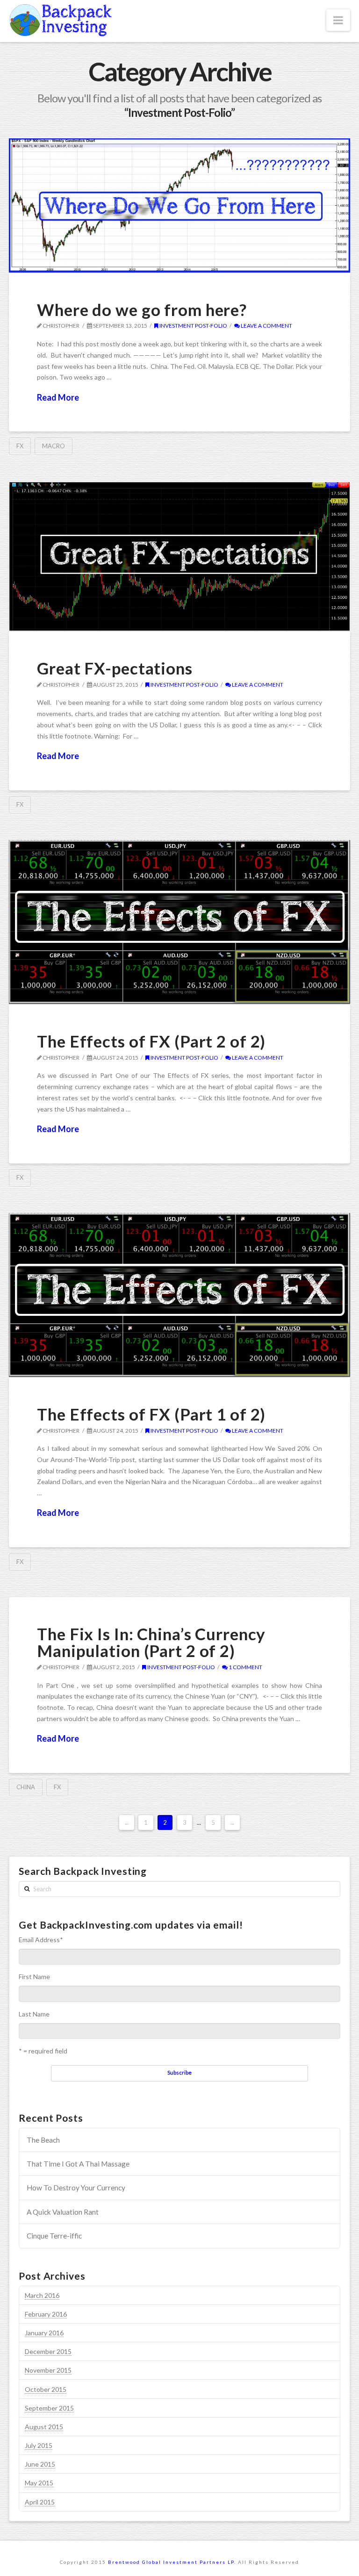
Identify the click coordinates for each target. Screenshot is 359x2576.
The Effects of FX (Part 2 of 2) (151, 1041)
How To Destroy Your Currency (76, 2188)
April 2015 (40, 2502)
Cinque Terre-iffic (54, 2236)
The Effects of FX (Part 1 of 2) (151, 1414)
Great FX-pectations (115, 668)
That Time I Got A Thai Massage (78, 2164)
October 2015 (46, 2389)
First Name (34, 1977)
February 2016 (46, 2314)
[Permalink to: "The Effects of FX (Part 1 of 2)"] (179, 1295)
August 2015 (44, 2427)
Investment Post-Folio (193, 326)
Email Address (41, 1940)
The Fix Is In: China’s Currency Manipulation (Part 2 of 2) (151, 1642)
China (26, 1787)
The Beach (43, 2140)
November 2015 (48, 2370)
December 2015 (48, 2351)
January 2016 (44, 2333)
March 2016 (42, 2295)
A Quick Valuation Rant (63, 2212)
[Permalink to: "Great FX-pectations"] (179, 556)
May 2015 (39, 2483)
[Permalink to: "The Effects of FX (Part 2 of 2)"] (179, 922)
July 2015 (39, 2445)
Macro (54, 446)
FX (20, 446)
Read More (58, 397)
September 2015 (49, 2408)
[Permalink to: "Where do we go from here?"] (179, 205)
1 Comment (245, 1667)
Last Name (34, 2014)
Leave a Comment (266, 326)
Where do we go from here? (142, 309)
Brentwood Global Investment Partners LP (171, 2562)
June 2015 (40, 2464)
